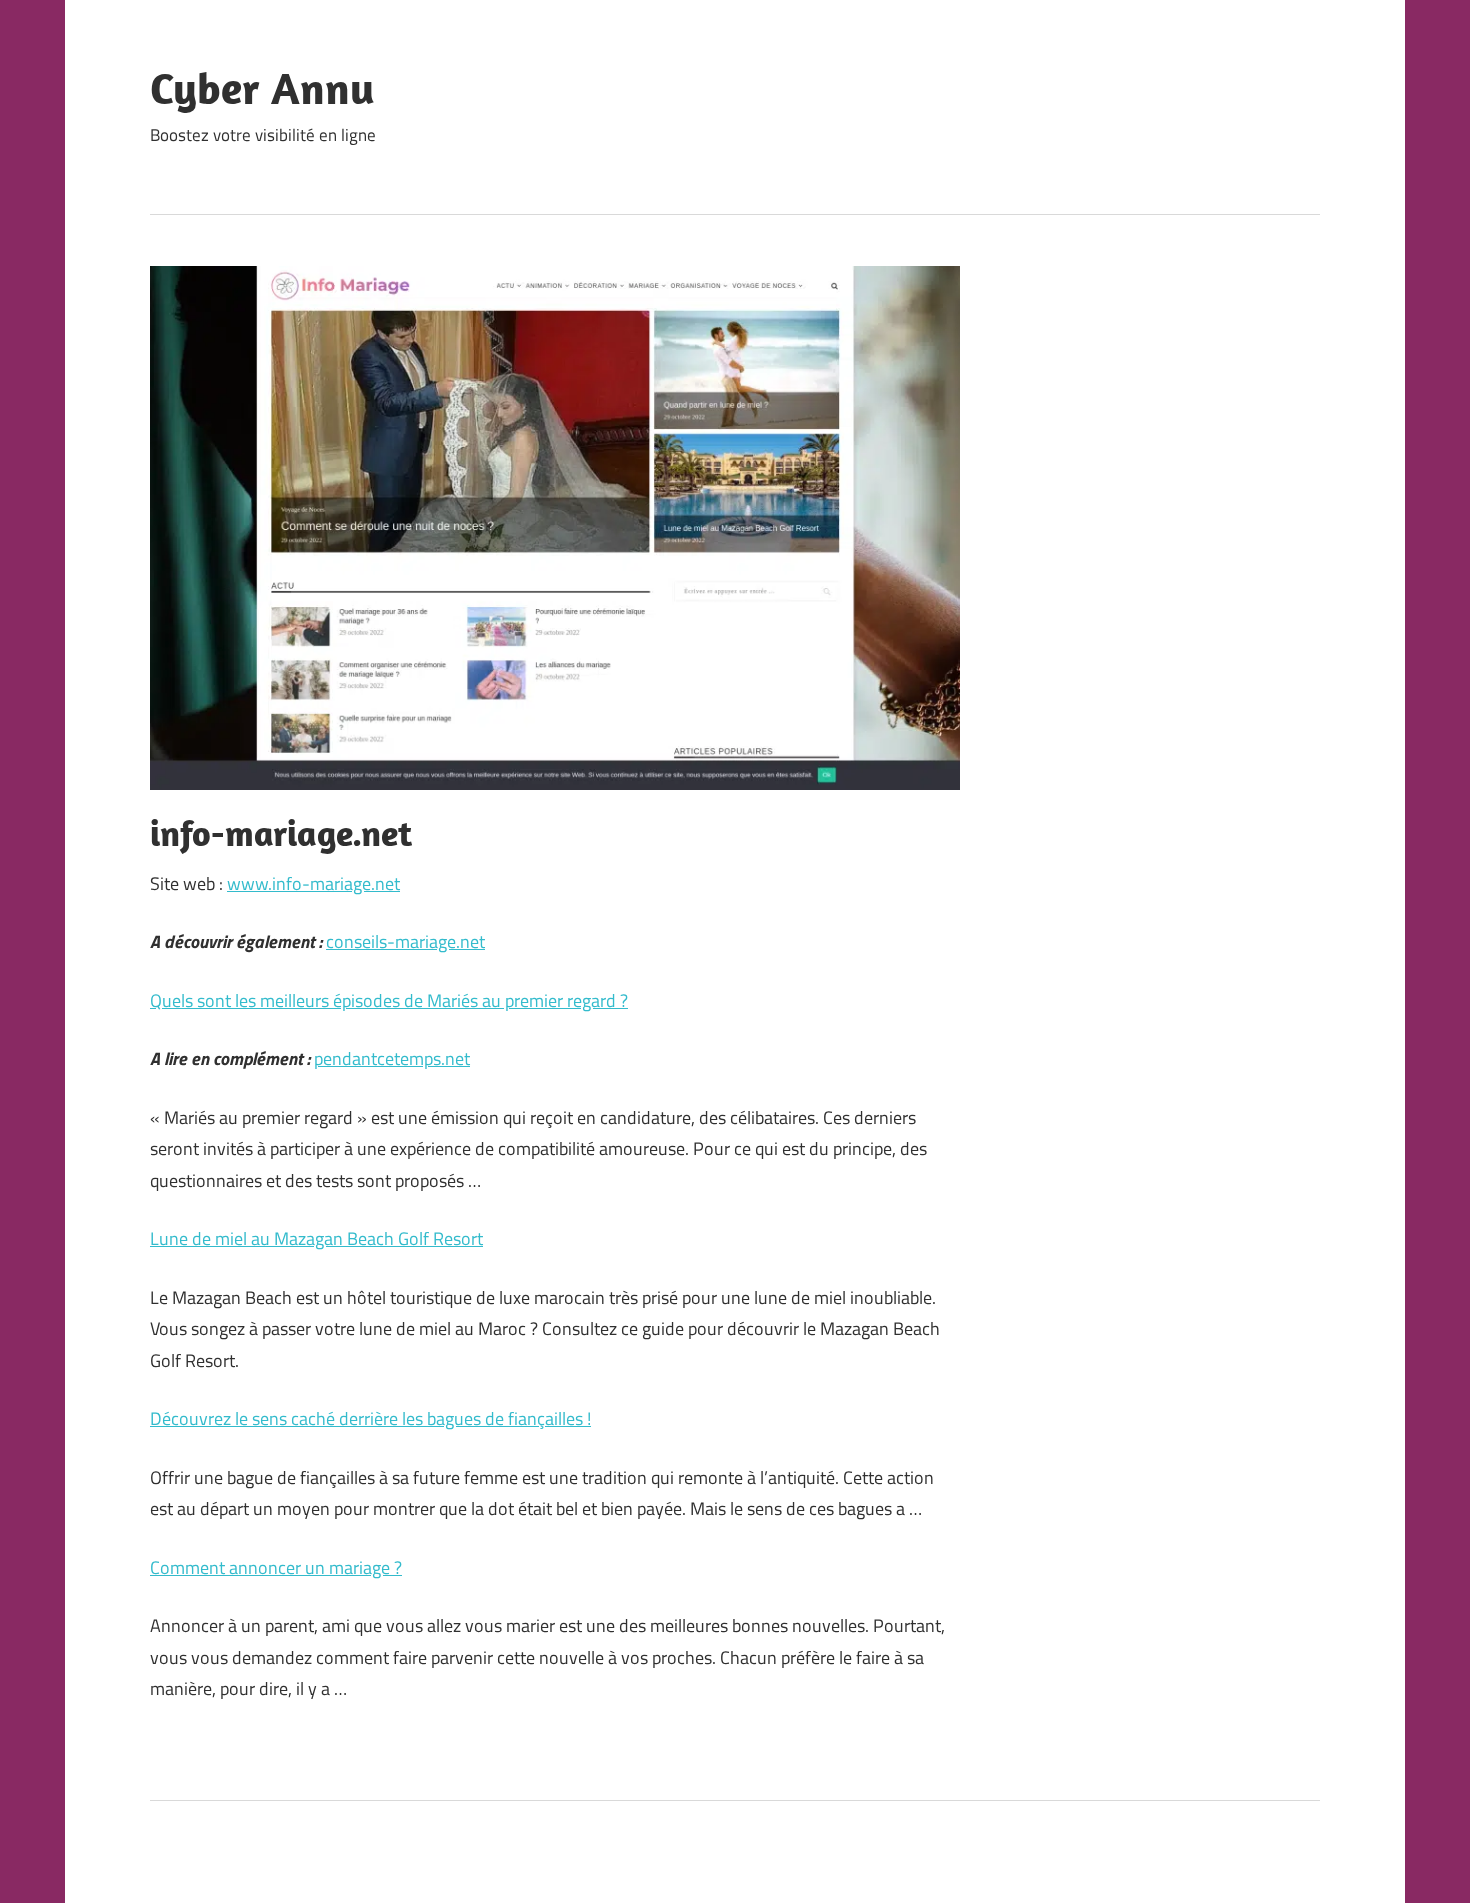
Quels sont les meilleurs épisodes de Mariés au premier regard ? (389, 1000)
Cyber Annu (262, 88)
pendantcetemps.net (392, 1058)
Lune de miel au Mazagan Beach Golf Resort (316, 1238)
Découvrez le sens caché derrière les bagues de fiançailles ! (370, 1418)
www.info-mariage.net (313, 883)
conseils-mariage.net (405, 941)
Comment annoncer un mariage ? (276, 1567)
